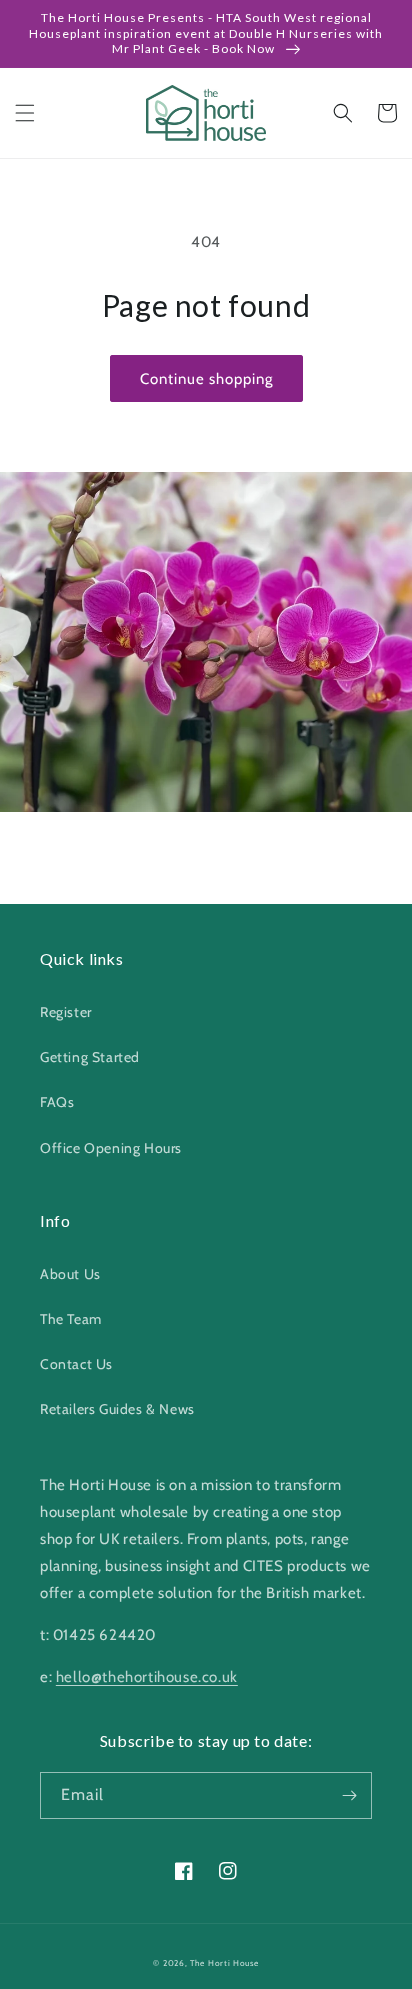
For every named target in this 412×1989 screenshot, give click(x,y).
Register (66, 1012)
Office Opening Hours (111, 1148)
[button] (25, 113)
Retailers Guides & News (117, 1409)
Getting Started (90, 1057)
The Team (71, 1319)
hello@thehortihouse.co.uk (147, 1677)
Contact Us (76, 1364)
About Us (70, 1274)
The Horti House (224, 1963)
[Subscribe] (349, 1795)
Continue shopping (206, 379)
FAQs (57, 1102)
